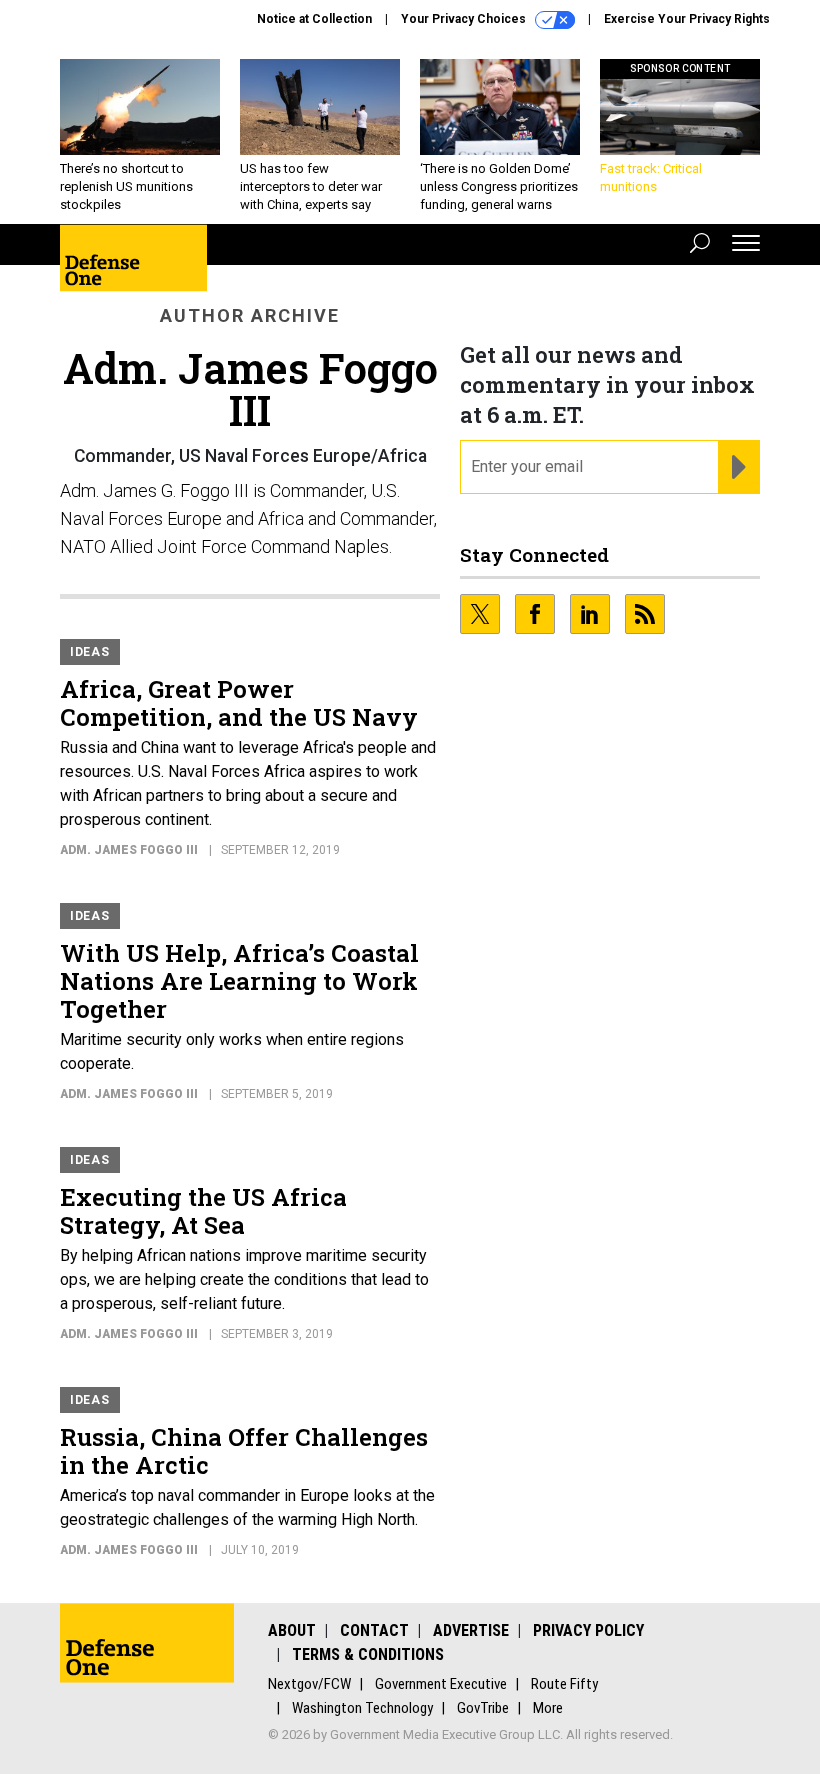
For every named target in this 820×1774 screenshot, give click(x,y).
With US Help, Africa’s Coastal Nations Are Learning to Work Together (239, 981)
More (548, 1708)
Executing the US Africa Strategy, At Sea (203, 1211)
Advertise (471, 1630)
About (292, 1630)
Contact (374, 1630)
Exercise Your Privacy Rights (687, 19)
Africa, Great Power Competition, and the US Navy (239, 703)
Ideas (90, 652)
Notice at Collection (314, 19)
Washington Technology (362, 1708)
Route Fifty (564, 1684)
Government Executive (441, 1684)
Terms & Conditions (368, 1654)
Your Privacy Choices (465, 19)
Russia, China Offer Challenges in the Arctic (244, 1451)
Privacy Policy (588, 1630)
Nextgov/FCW (309, 1684)
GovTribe (483, 1708)
